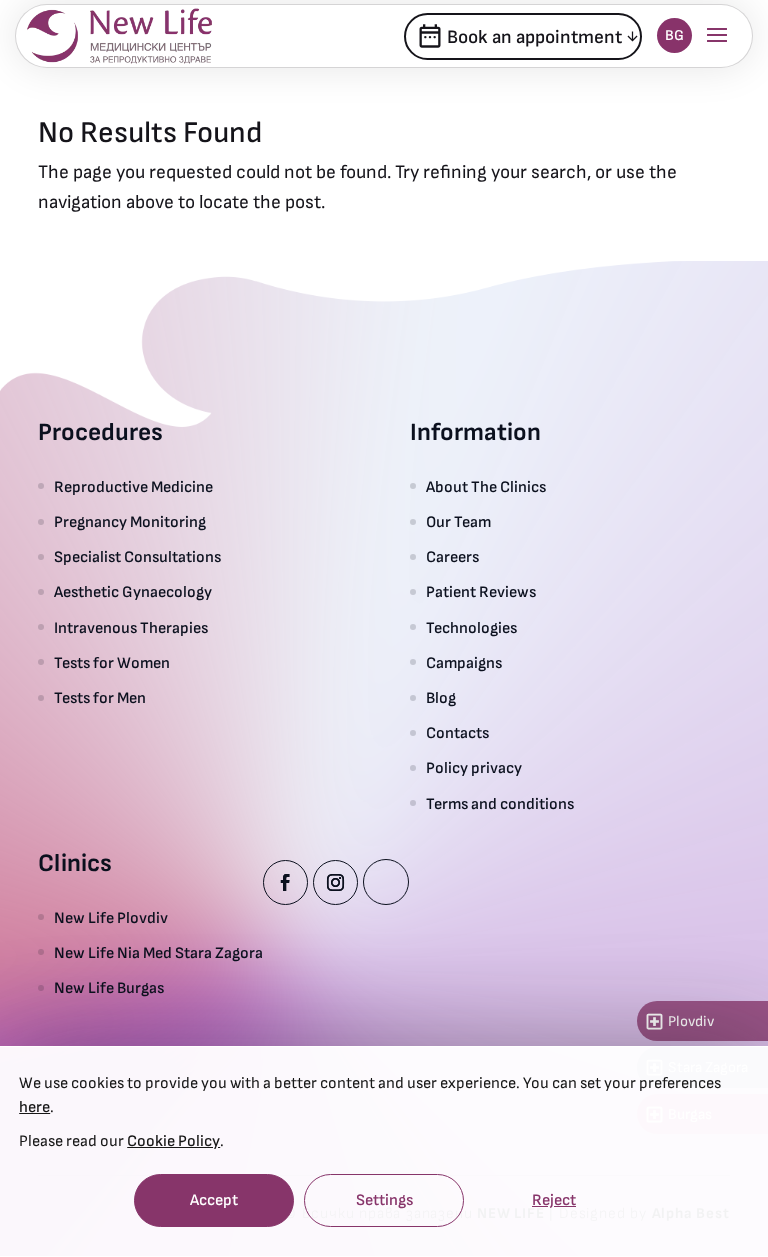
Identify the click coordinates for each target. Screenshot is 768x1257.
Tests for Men (100, 698)
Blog (441, 698)
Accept (214, 1200)
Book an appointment (519, 36)
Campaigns (464, 663)
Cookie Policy (173, 1141)
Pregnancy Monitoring (130, 522)
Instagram (335, 882)
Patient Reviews (481, 592)
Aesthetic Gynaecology (133, 592)
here (34, 1107)
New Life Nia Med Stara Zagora (158, 953)
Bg (674, 35)
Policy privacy (474, 768)
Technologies (471, 628)
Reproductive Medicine (133, 487)
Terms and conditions (500, 804)
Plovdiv (679, 1021)
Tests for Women (112, 663)
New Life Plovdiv (111, 918)
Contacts (457, 733)
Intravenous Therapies (133, 628)
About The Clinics (486, 487)
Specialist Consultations (137, 557)
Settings (384, 1200)
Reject (554, 1200)
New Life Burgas (109, 988)
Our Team (458, 522)
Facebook (285, 882)
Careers (452, 557)
